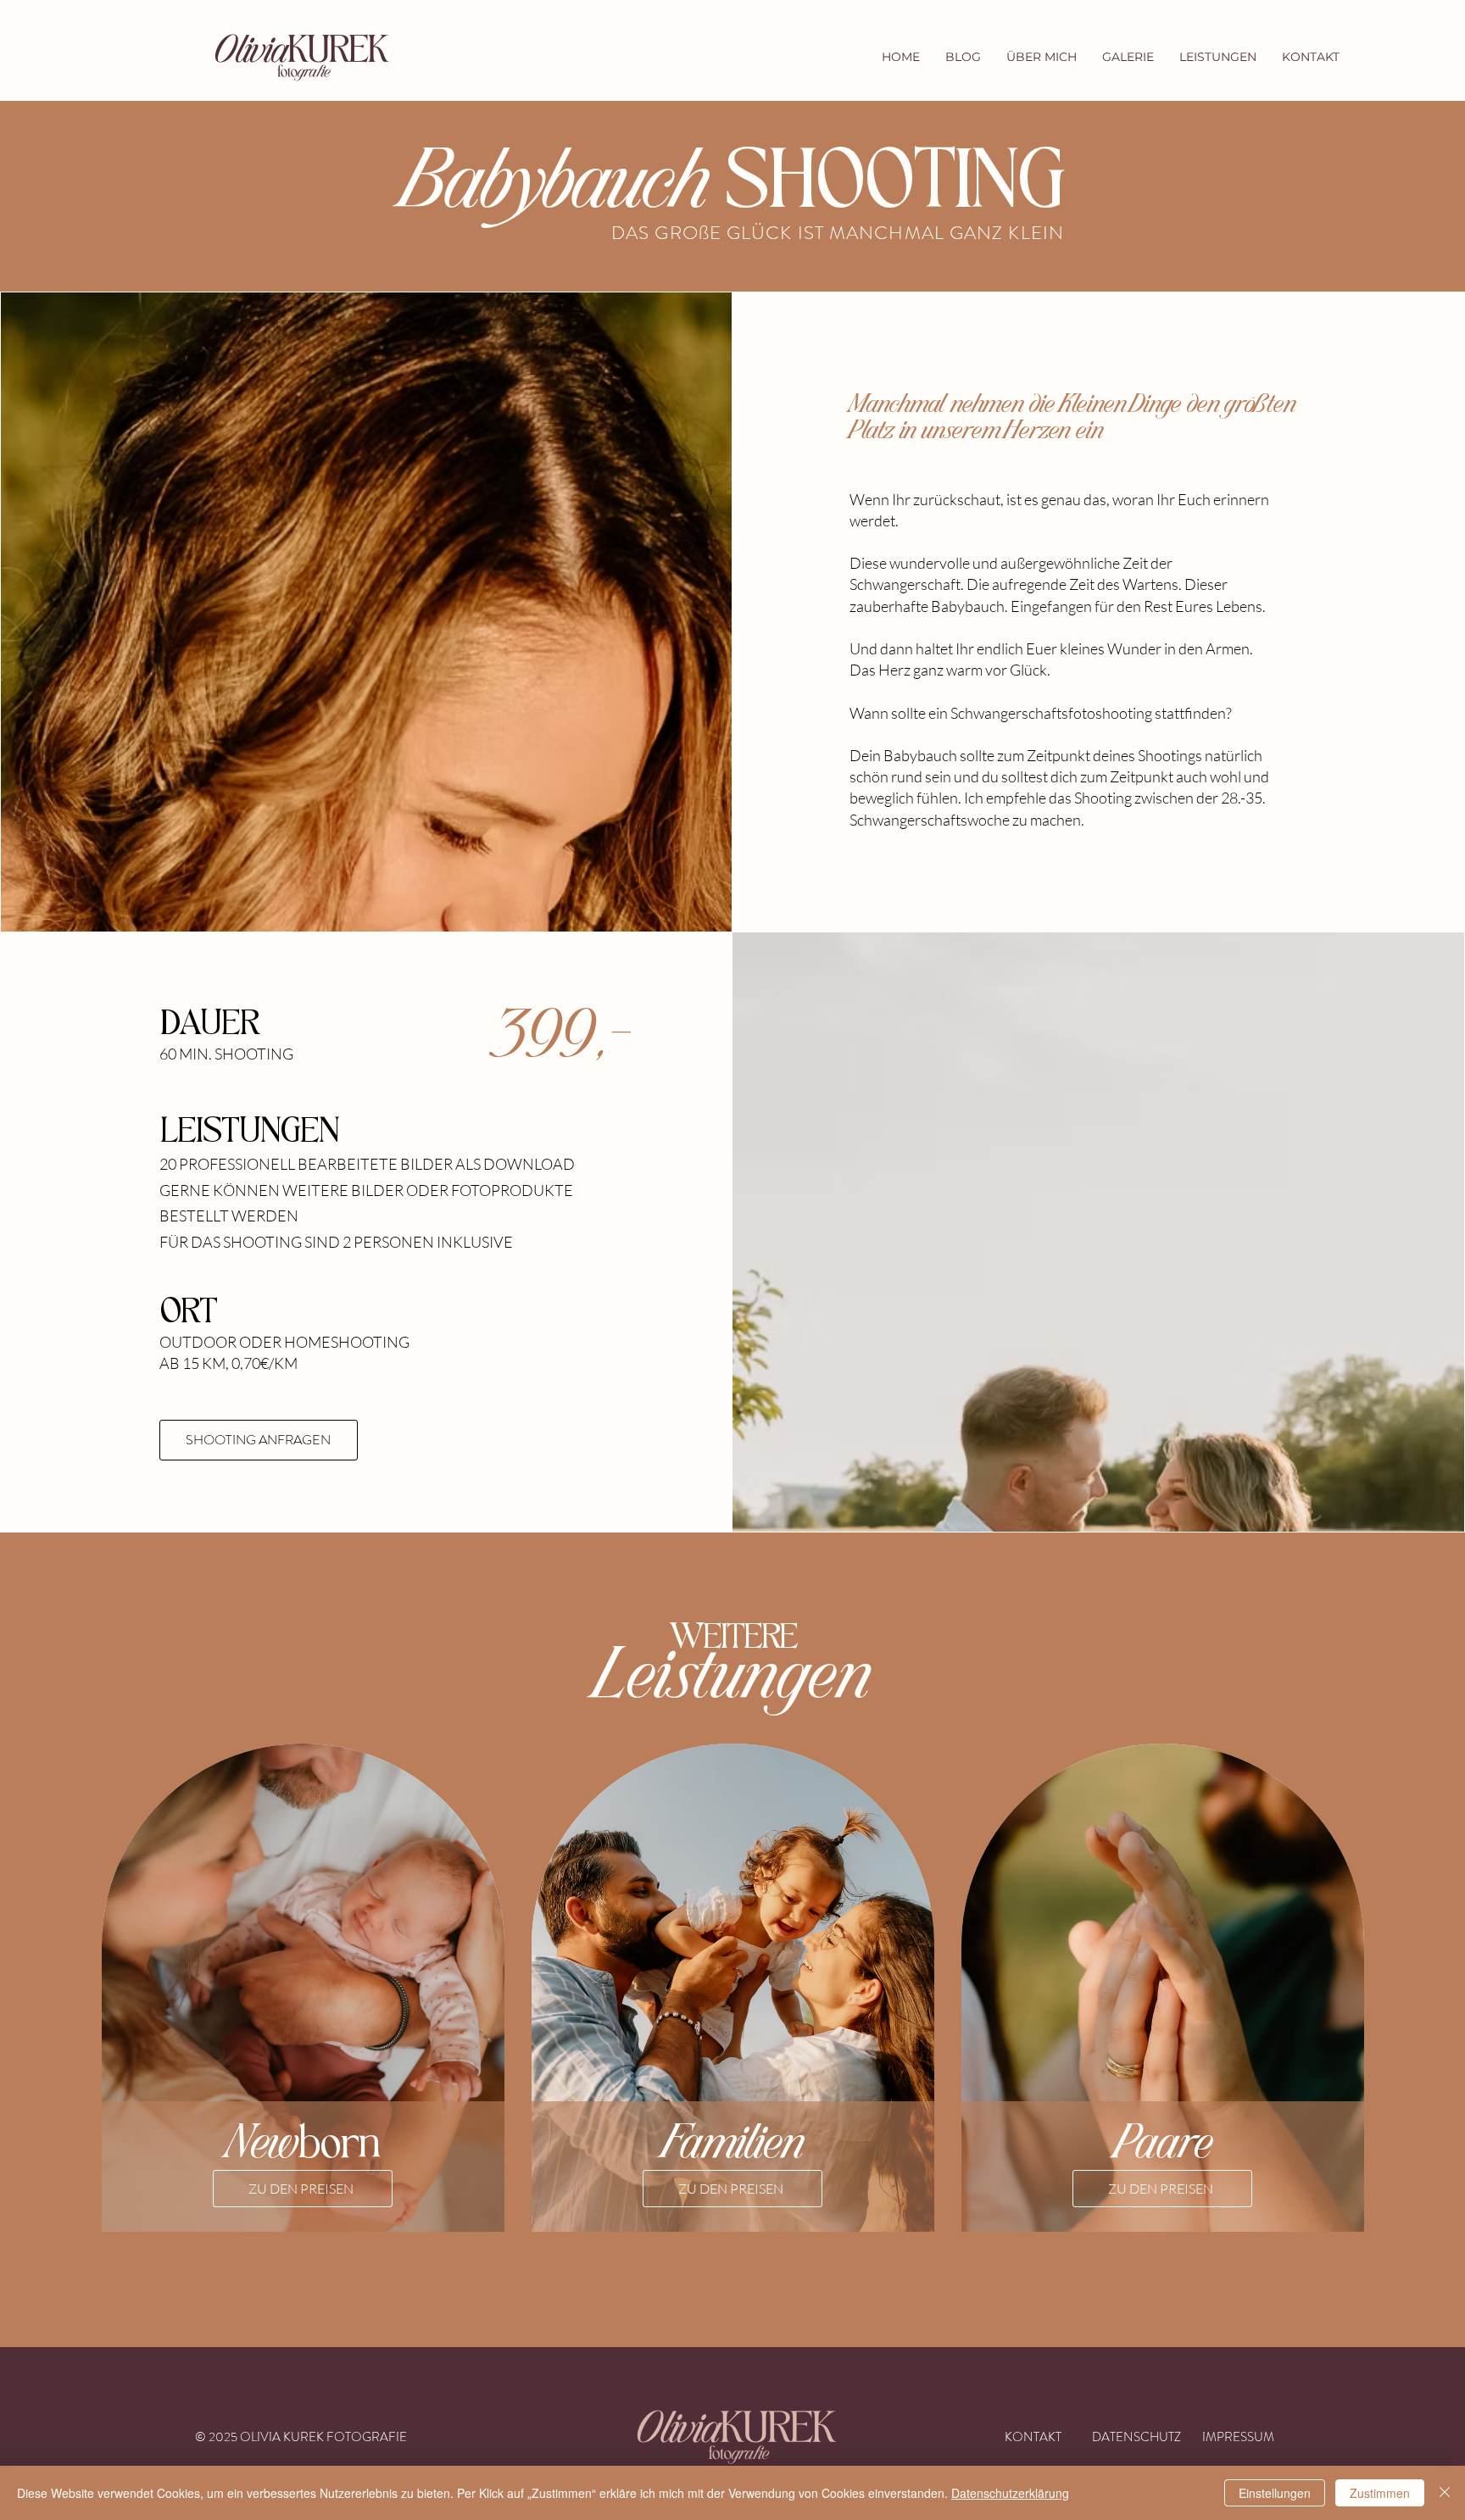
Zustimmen (1380, 2493)
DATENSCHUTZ (1136, 2437)
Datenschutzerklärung (1010, 2493)
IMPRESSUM (1238, 2437)
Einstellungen (1275, 2493)
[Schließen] (1445, 2493)
